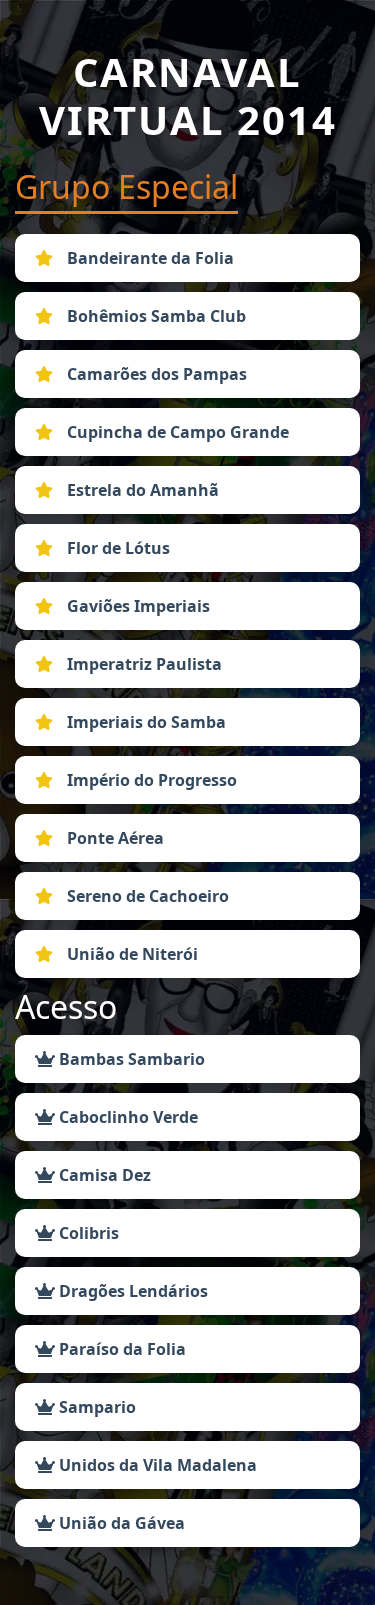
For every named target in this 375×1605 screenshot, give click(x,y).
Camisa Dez (103, 1175)
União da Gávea (120, 1523)
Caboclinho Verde (126, 1117)
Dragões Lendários (131, 1291)
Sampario (95, 1407)
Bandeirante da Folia (148, 258)
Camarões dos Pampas (155, 374)
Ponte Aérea (113, 838)
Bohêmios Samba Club (154, 316)
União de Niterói (130, 954)
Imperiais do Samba (144, 722)
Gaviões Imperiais (136, 606)
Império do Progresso (150, 780)
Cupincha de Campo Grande (176, 432)
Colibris (87, 1233)
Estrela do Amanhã (141, 490)
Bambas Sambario (130, 1059)
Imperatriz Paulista (142, 664)
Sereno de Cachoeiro (146, 896)
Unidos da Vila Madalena (156, 1465)
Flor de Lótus (116, 548)
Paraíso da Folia (120, 1349)
